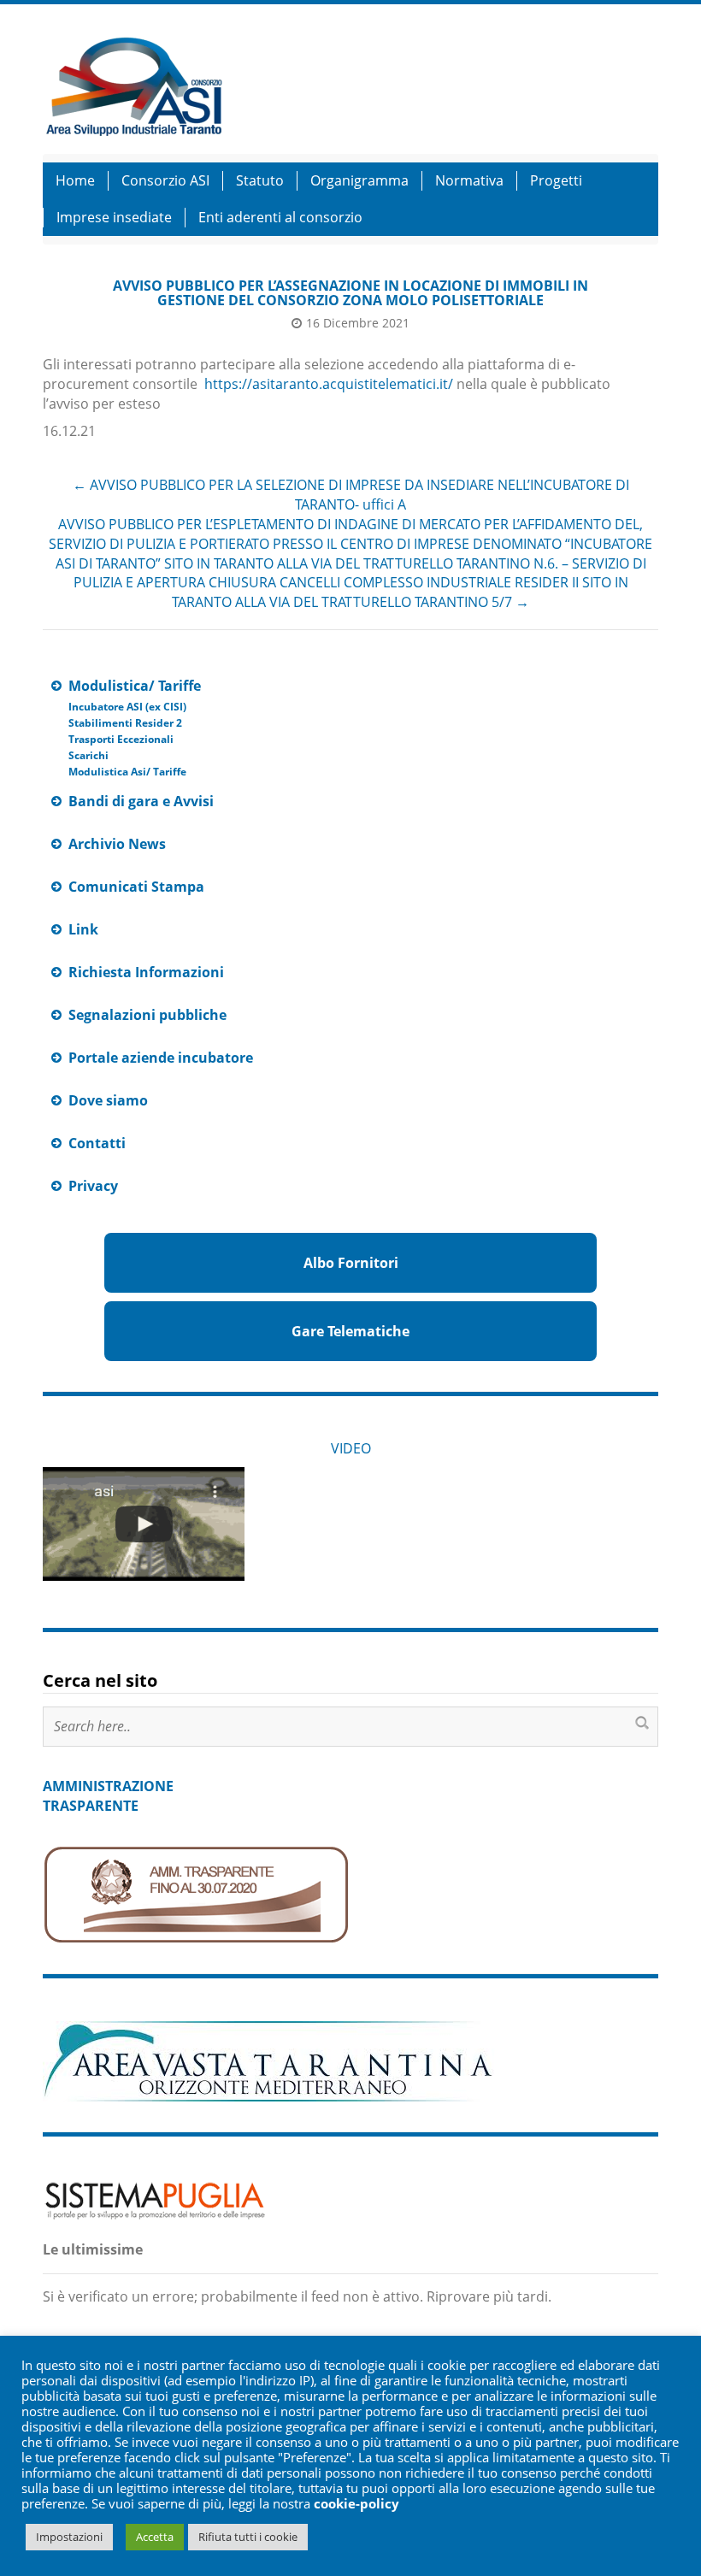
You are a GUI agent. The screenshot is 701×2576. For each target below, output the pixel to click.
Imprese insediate (114, 217)
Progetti (556, 180)
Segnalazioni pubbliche (147, 1015)
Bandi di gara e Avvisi (141, 801)
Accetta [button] (155, 2537)
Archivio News (117, 844)
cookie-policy (356, 2503)
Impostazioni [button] (69, 2537)
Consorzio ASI (165, 180)
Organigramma (359, 180)
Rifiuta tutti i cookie (248, 2537)
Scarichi (88, 755)
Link (83, 929)
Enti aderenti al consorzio (280, 217)
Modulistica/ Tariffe (135, 686)
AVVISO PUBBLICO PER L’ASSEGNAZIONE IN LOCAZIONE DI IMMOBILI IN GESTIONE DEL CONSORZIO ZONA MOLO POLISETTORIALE (350, 293)
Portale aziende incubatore (161, 1058)
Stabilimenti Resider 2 (125, 723)
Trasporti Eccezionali (121, 739)
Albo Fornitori (351, 1263)
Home (75, 180)
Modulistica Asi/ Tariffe (127, 772)
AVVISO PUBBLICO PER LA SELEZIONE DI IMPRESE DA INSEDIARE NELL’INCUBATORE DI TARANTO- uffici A (351, 495)
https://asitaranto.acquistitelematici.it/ (329, 384)
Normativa (469, 180)
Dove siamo (108, 1100)
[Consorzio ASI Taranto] (133, 84)
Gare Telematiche (350, 1331)
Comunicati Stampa (136, 887)
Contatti (97, 1143)
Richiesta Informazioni (146, 972)
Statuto (260, 180)
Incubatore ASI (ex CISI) (127, 707)
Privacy (93, 1186)
